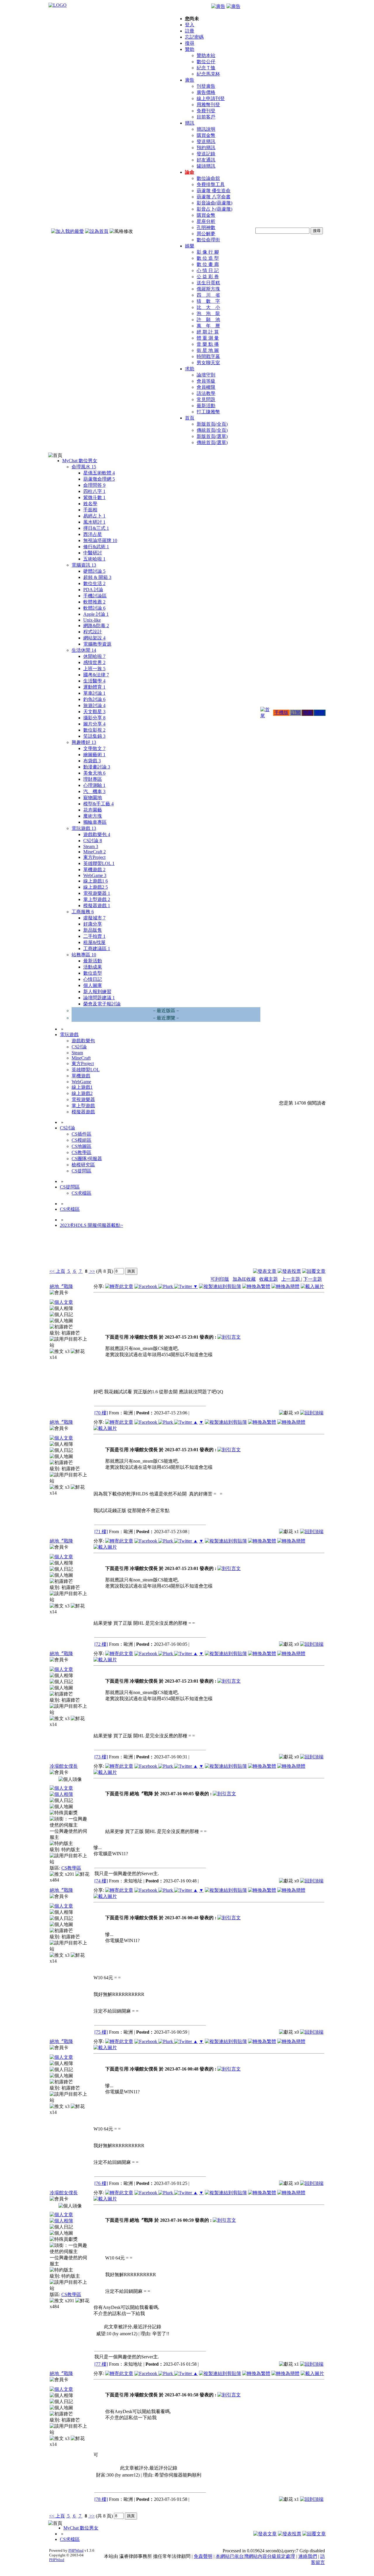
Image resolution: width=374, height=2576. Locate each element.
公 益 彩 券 (208, 277)
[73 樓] (101, 1757)
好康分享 (93, 924)
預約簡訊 (206, 148)
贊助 (190, 49)
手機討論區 (95, 596)
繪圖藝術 (94, 755)
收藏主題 (269, 1279)
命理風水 (84, 467)
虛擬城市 (94, 918)
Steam (91, 846)
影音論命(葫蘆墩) (214, 203)
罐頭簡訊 (206, 166)
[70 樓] (101, 1413)
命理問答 (94, 485)
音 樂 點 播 (208, 344)
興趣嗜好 (84, 742)
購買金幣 (206, 135)
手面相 (90, 510)
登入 (190, 25)
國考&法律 (96, 675)
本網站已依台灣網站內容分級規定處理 (255, 2556)
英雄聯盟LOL (99, 863)
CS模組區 (82, 1140)
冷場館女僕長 (64, 1766)
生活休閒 (84, 650)
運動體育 (94, 687)
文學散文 (94, 748)
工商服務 (83, 912)
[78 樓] (101, 2499)
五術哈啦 (94, 559)
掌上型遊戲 (97, 899)
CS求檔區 (82, 1193)
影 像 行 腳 (208, 252)
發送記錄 (206, 154)
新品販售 (93, 930)
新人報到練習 (97, 992)
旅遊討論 (94, 705)
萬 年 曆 (208, 326)
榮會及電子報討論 (102, 1004)
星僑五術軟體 (99, 473)
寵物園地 (93, 798)
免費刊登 (206, 111)
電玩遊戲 (84, 828)
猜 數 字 (208, 301)
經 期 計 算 (208, 332)
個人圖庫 (93, 985)
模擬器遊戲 (97, 906)
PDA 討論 (93, 590)
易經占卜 (94, 516)
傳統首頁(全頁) (212, 430)
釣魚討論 (94, 699)
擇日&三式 (96, 528)
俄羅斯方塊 (208, 289)
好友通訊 (206, 160)
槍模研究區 (83, 1165)
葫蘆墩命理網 (99, 479)
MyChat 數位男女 (80, 461)
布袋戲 (92, 761)
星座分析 (206, 221)
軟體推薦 (94, 602)
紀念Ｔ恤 (206, 68)
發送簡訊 (206, 141)
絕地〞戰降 (61, 1286)
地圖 (308, 712)
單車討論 (94, 693)
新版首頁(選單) (212, 436)
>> (92, 1271)
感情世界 (94, 662)
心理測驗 (94, 785)
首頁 (190, 418)
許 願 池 (208, 320)
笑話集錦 (94, 736)
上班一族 (94, 669)
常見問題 (206, 399)
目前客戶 (206, 117)
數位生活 (94, 583)
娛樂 (190, 246)
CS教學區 (82, 1152)
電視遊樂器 (97, 893)
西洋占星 (93, 534)
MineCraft (95, 852)
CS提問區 (82, 1171)
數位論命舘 (208, 178)
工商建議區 (97, 949)
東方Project (94, 857)
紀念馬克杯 (208, 74)
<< (53, 1271)
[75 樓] (101, 2032)
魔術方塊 (93, 816)
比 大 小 (208, 307)
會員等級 (206, 381)
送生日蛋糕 (208, 283)
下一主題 (313, 1279)
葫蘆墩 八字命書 (214, 197)
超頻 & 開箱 (97, 577)
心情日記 (93, 979)
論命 (190, 172)
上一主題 (291, 1279)
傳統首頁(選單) (212, 442)
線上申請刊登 (211, 98)
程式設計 (93, 632)
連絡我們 (308, 2556)
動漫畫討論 (97, 767)
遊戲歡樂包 (97, 834)
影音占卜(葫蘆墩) (214, 209)
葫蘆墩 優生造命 (214, 191)
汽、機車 (94, 791)
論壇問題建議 (99, 998)
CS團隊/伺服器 (87, 1159)
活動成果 (93, 967)
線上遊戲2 (96, 887)
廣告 (190, 80)
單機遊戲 (94, 870)
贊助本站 (206, 55)
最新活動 (206, 406)
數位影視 (94, 730)
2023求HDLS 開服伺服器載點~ (91, 1225)
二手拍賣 (94, 936)
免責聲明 (203, 2556)
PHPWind (76, 2550)
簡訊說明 (206, 129)
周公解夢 (206, 234)
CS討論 (93, 841)
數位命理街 (208, 240)
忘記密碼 (194, 37)
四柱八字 (94, 491)
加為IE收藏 (244, 1279)
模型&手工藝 (98, 804)
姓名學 (90, 504)
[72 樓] (101, 1644)
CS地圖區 (82, 1146)
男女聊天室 (208, 363)
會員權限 (206, 387)
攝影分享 (94, 718)
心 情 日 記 (208, 270)
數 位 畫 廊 (208, 264)
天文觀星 (94, 712)
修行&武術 (96, 547)
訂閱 (296, 712)
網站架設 (94, 638)
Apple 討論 (96, 614)
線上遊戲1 (96, 881)
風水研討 (94, 522)
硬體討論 (94, 571)
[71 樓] (101, 1532)
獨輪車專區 (95, 822)
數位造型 (93, 973)
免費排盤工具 (211, 184)
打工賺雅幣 (208, 412)
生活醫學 (94, 681)
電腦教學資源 (97, 644)
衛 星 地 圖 (208, 350)
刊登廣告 (206, 86)
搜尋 (190, 43)
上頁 (60, 1271)
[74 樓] (101, 1881)
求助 (190, 369)
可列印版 (220, 1279)
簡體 (320, 712)
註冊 (190, 31)
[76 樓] (101, 2183)
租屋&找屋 (94, 942)
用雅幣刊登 (208, 105)
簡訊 (190, 123)
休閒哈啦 (94, 656)
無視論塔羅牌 (100, 540)
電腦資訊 (84, 565)
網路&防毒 (96, 626)
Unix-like (92, 620)
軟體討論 (94, 608)
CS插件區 (82, 1134)
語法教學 (206, 393)
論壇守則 (206, 375)
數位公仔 (206, 62)
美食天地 (94, 773)
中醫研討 (93, 553)
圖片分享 (94, 724)
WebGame (95, 875)
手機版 (281, 712)
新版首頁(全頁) (212, 424)
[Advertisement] (294, 1252)
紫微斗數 (94, 497)
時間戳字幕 (208, 356)
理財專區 (93, 779)
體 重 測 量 (208, 338)
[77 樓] (101, 2364)
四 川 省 (208, 295)
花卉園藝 (93, 810)
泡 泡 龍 (208, 313)
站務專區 (84, 955)
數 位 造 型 (208, 258)
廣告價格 (206, 92)
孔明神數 (206, 227)
